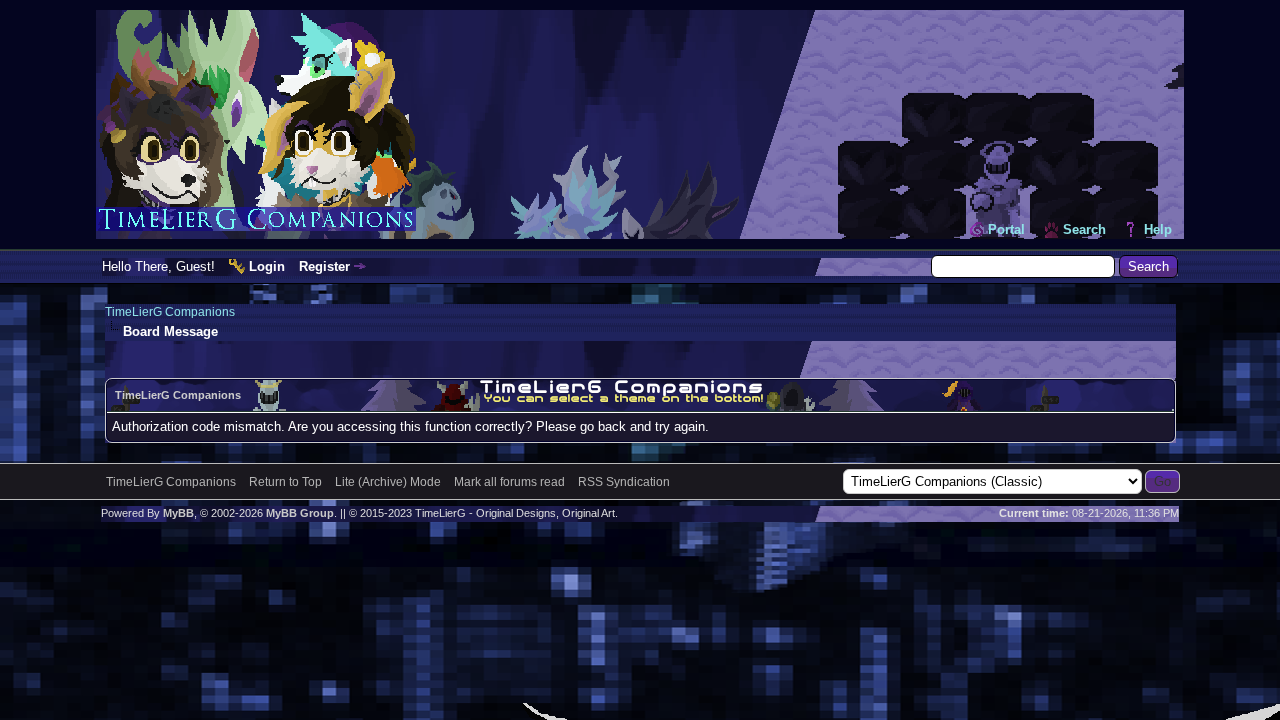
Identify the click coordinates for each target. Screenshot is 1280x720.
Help (1158, 229)
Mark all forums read (509, 482)
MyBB (178, 513)
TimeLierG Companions (170, 312)
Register (324, 266)
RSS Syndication (624, 482)
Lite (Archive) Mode (388, 482)
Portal (1006, 229)
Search (1084, 229)
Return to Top (285, 482)
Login (267, 266)
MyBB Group (300, 513)
